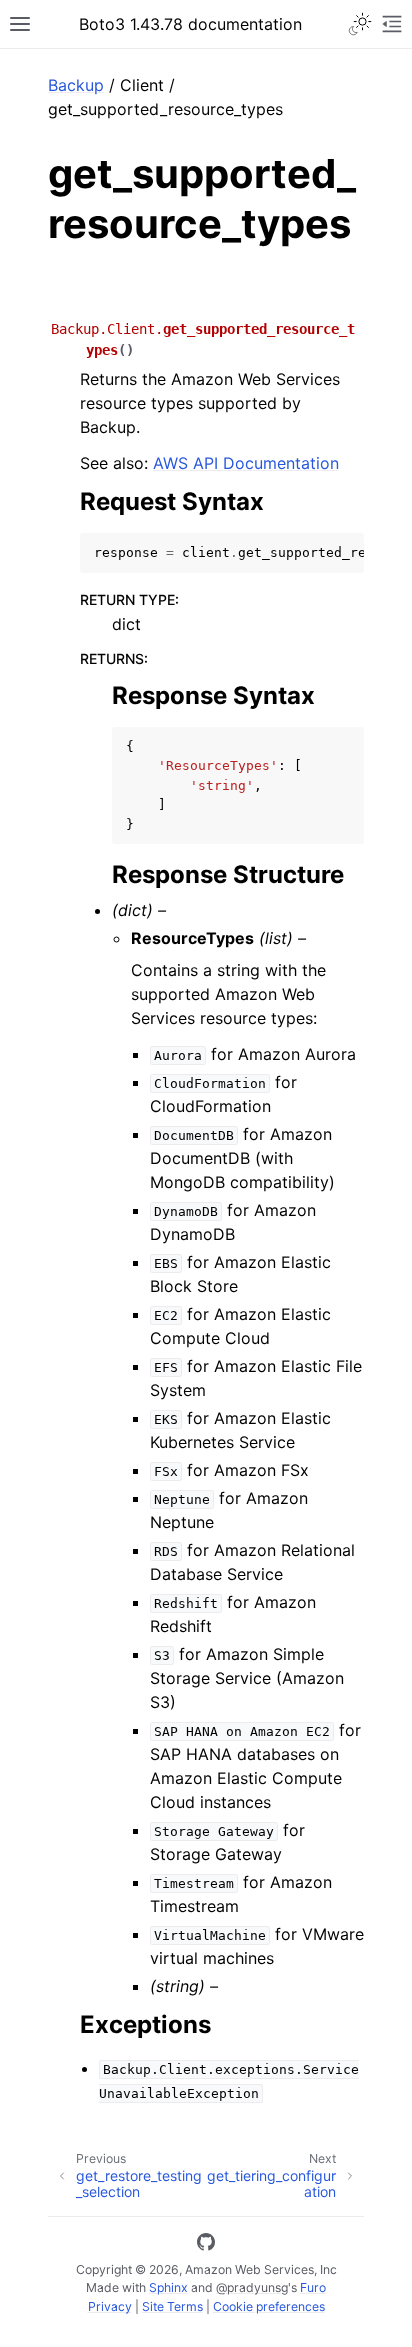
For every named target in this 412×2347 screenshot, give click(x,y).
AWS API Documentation (246, 463)
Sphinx (168, 2287)
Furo (313, 2287)
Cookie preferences (269, 2306)
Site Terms (172, 2306)
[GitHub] (206, 2245)
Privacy (110, 2306)
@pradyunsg (252, 2287)
